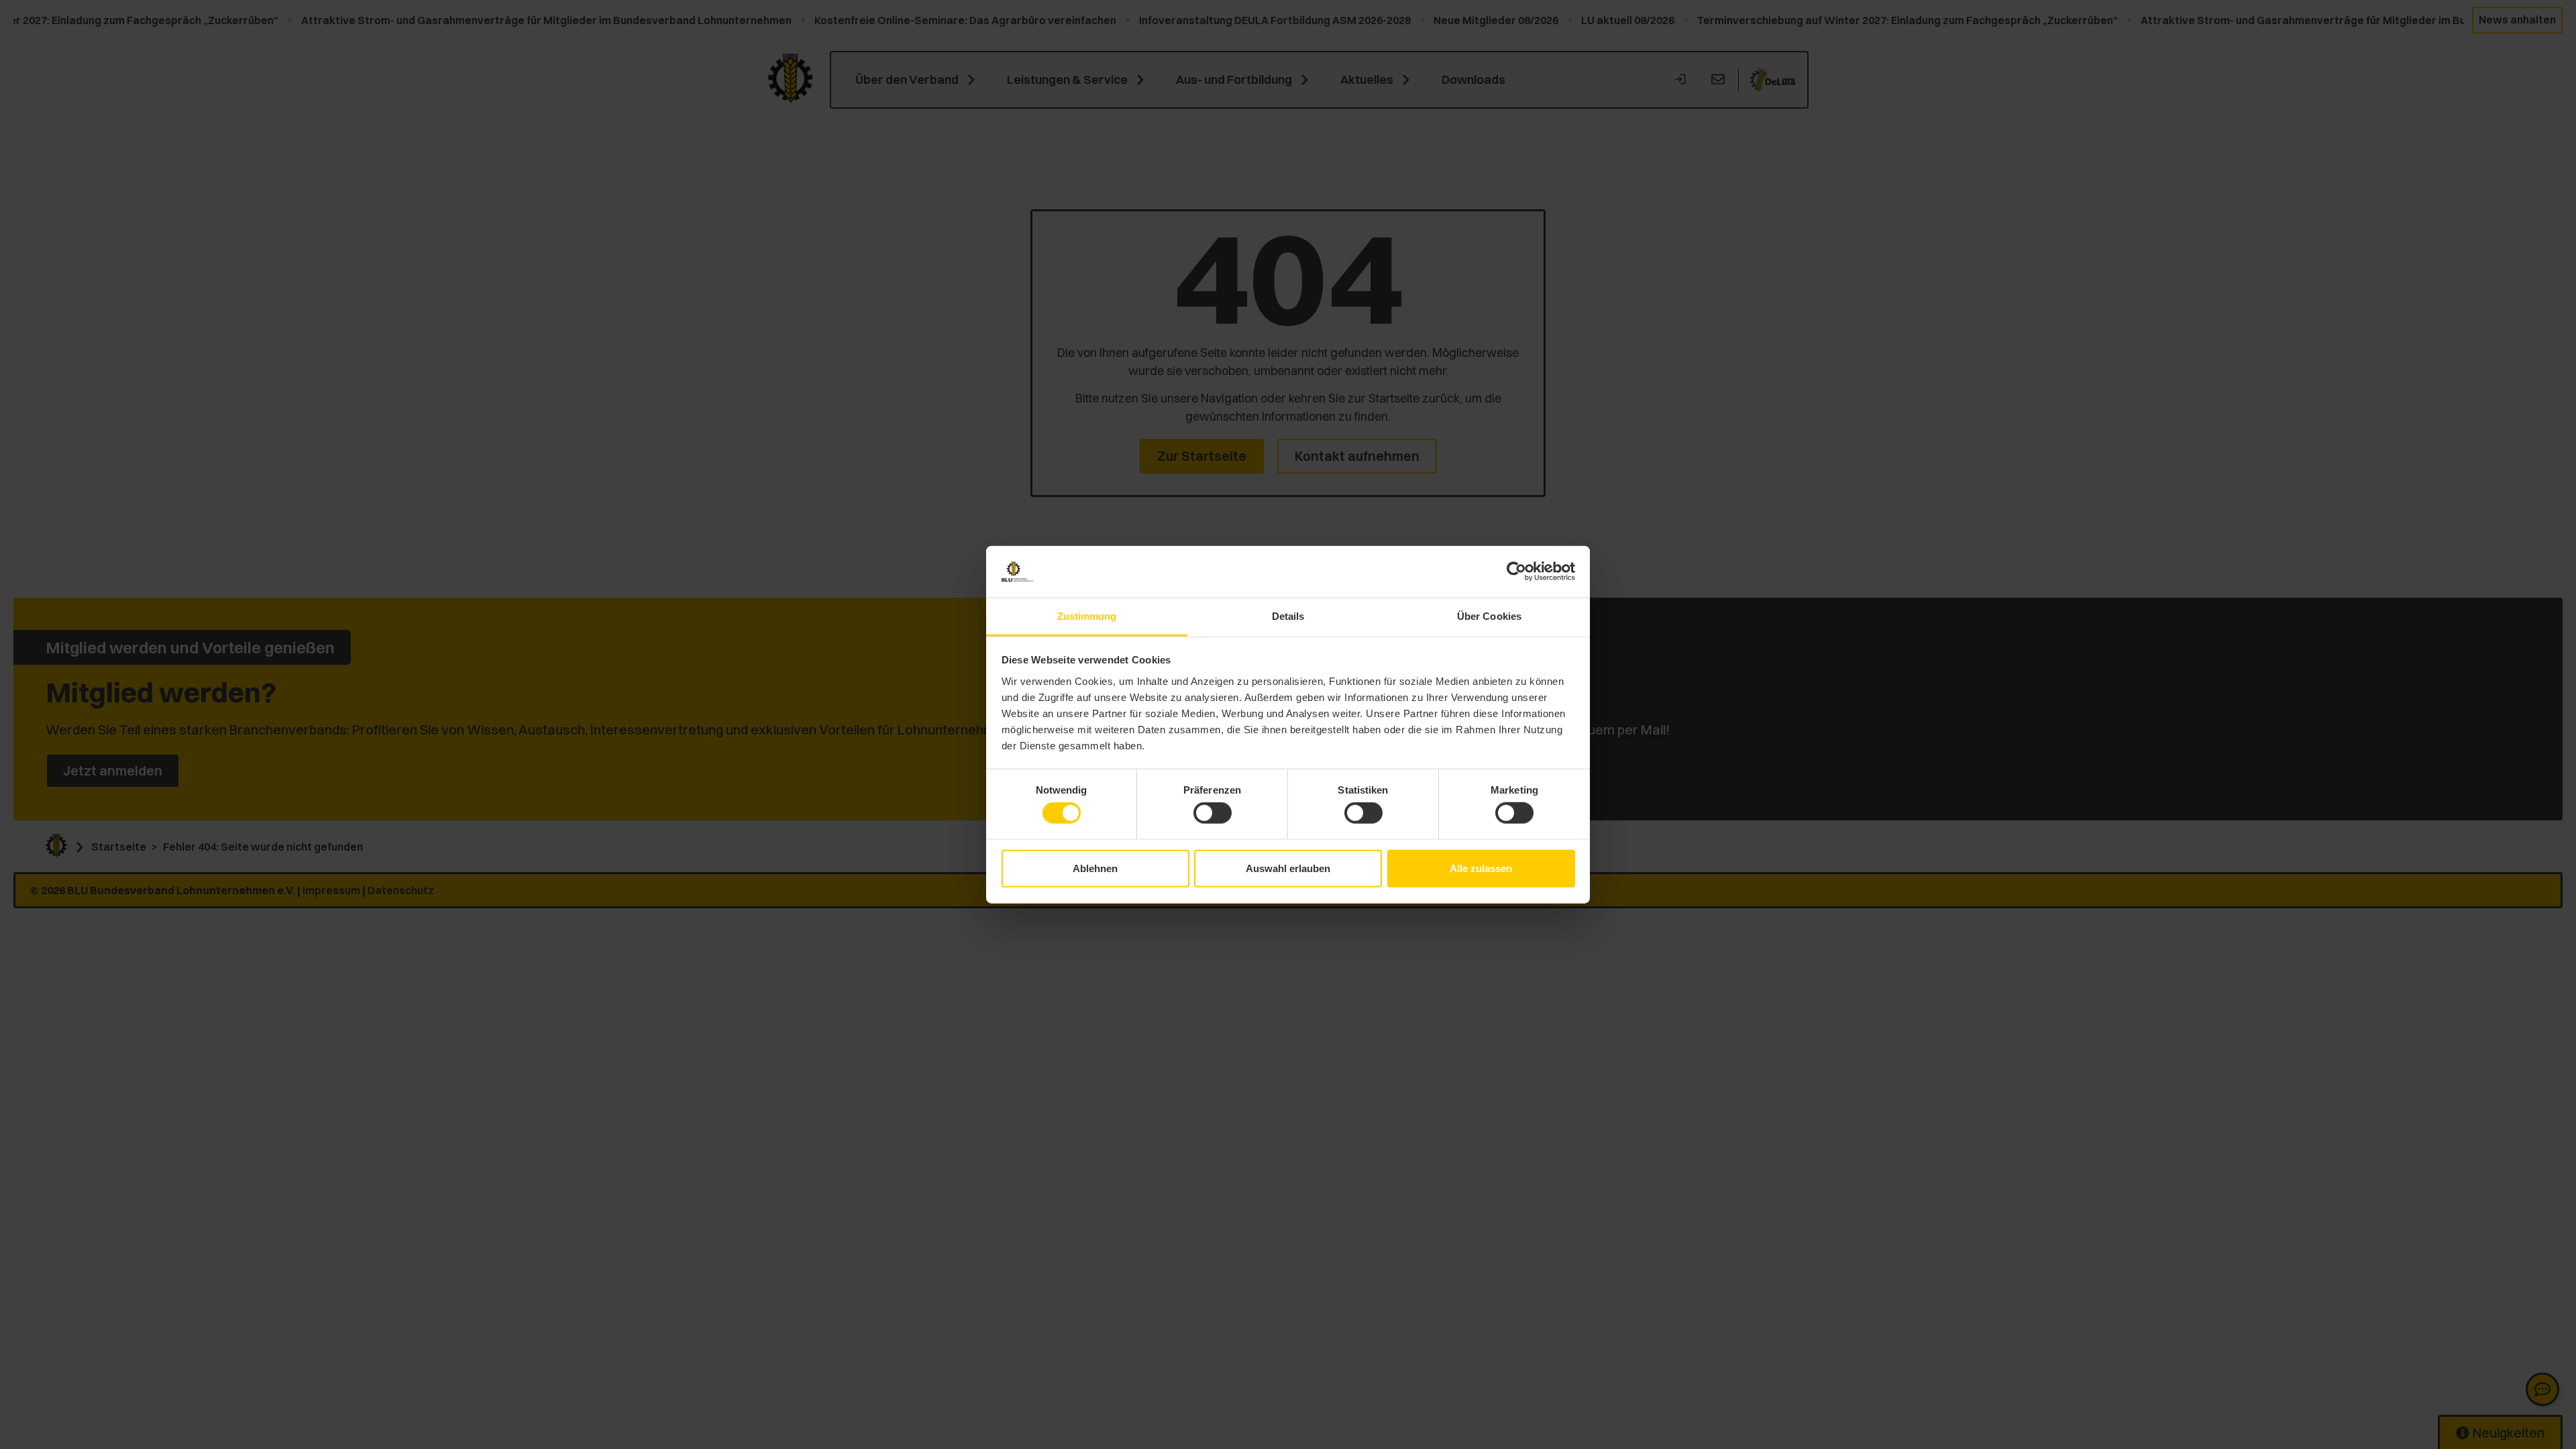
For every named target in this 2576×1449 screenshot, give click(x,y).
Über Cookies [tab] (1489, 616)
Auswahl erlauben (1288, 868)
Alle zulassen (1481, 868)
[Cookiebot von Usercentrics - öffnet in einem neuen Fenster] (1516, 572)
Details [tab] (1288, 616)
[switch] (1213, 813)
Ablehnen (1095, 868)
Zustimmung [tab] (1087, 616)
